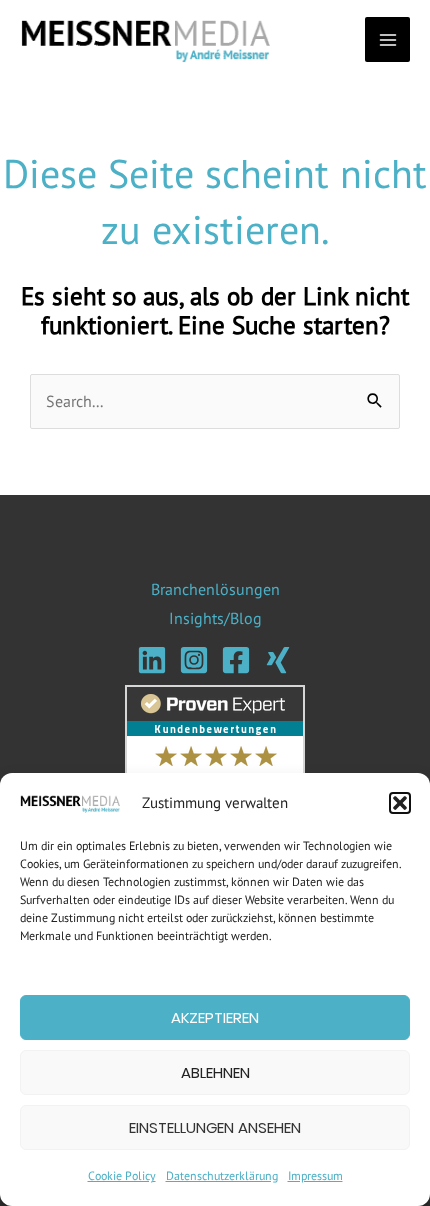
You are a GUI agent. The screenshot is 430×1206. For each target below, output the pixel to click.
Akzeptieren (215, 1017)
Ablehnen (215, 1072)
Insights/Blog (215, 618)
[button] (400, 803)
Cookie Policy (122, 1175)
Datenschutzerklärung (222, 1175)
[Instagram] (194, 660)
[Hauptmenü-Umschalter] (387, 39)
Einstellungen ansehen (215, 1127)
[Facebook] (236, 660)
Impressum (315, 1175)
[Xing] (278, 660)
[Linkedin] (152, 660)
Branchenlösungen (215, 589)
